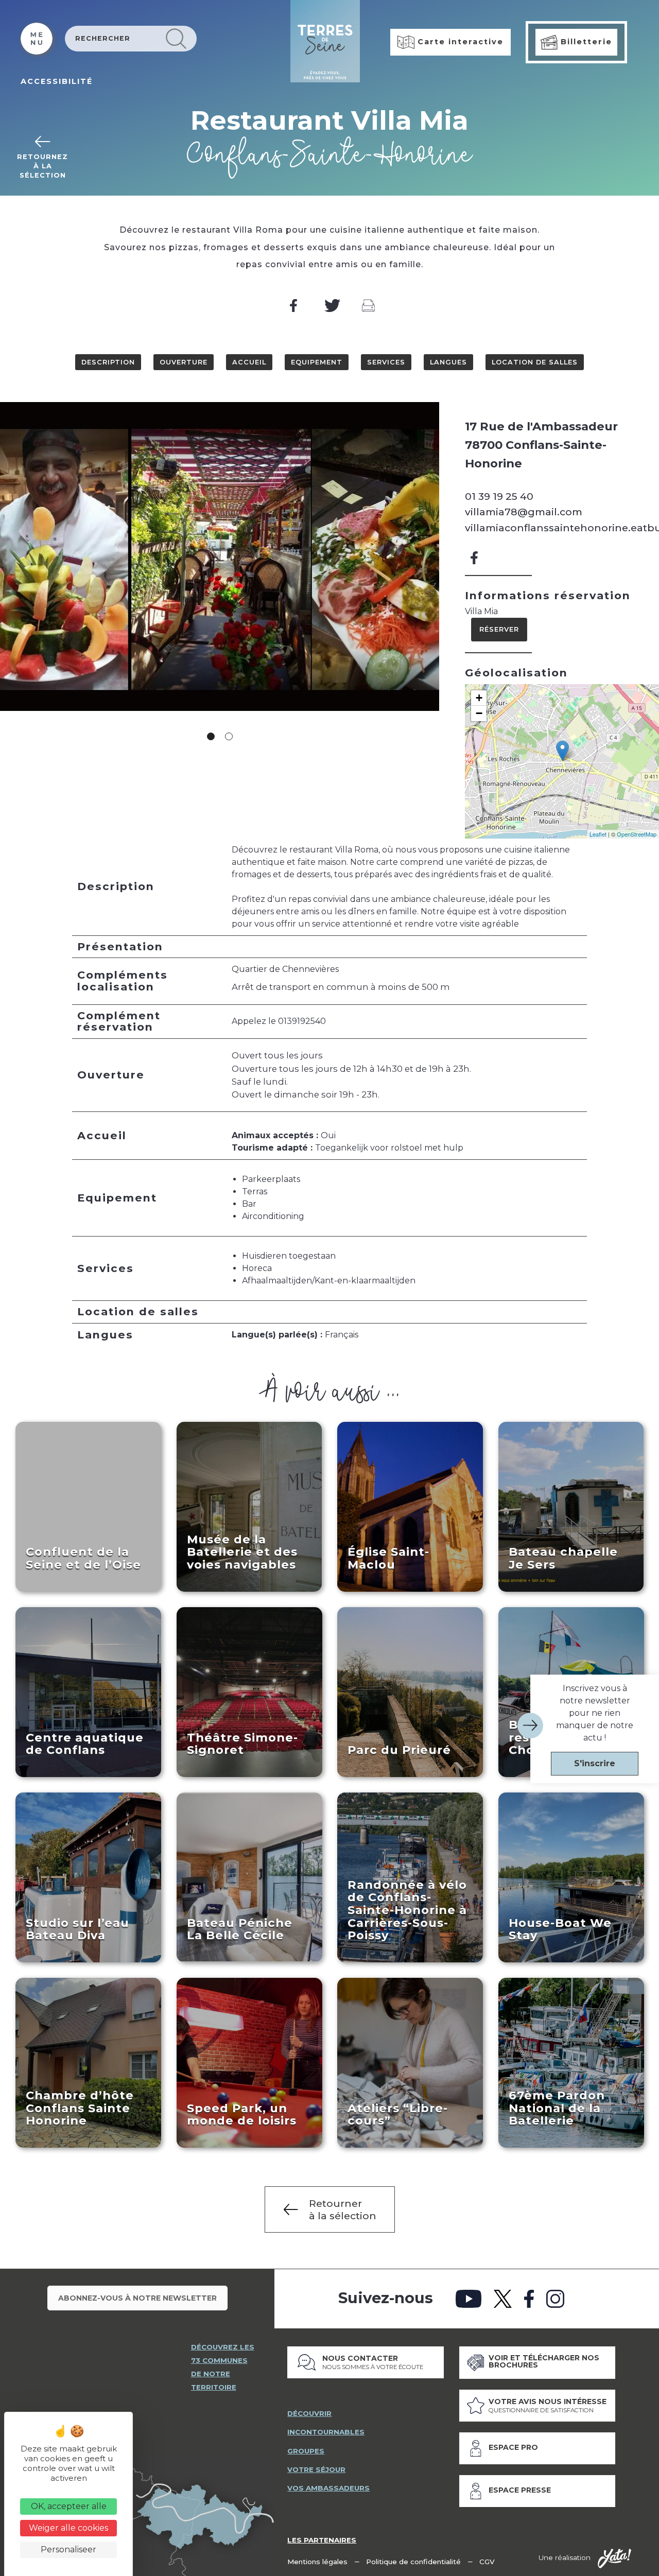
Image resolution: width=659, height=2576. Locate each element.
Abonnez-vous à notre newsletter (137, 2298)
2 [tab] (229, 736)
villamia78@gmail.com (524, 512)
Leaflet (598, 834)
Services (386, 362)
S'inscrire (595, 1763)
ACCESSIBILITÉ (57, 81)
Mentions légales (317, 2562)
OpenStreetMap (637, 834)
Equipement (317, 362)
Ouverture (184, 362)
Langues (448, 362)
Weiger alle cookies (68, 2528)
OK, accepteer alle (69, 2506)
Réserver (499, 629)
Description (108, 362)
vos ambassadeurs (328, 2488)
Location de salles (535, 362)
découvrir (309, 2413)
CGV (487, 2562)
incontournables (326, 2432)
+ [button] (479, 698)
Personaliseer (68, 2549)
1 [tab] (211, 736)
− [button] (479, 713)
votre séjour (316, 2469)
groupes (306, 2451)
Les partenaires (322, 2540)
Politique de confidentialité (413, 2562)
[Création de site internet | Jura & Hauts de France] (614, 2558)
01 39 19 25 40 (499, 496)
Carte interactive (459, 42)
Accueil (249, 362)
